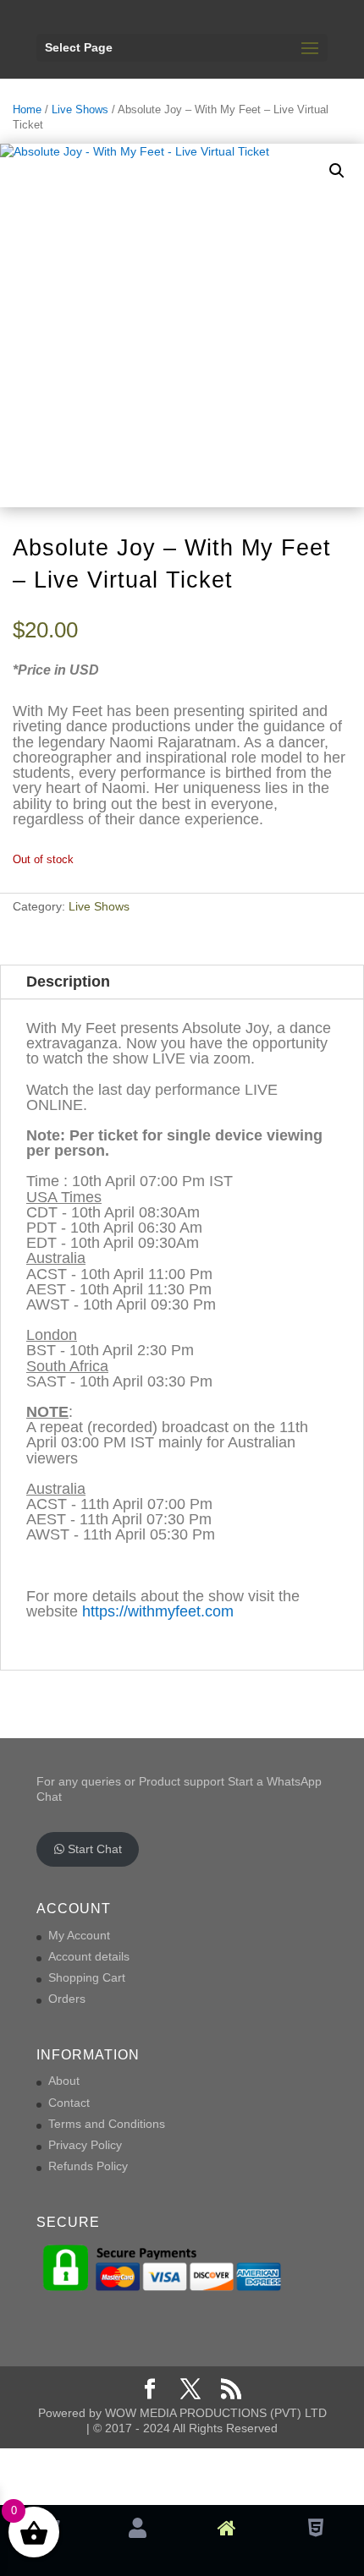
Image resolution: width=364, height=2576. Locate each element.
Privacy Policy (85, 2145)
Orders (67, 1999)
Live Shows (80, 109)
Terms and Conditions (107, 2124)
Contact (69, 2103)
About (64, 2081)
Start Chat (93, 1849)
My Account (79, 1935)
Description (68, 982)
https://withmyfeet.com (158, 1611)
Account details (89, 1956)
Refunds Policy (88, 2166)
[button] (337, 171)
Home (27, 109)
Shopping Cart (87, 1977)
